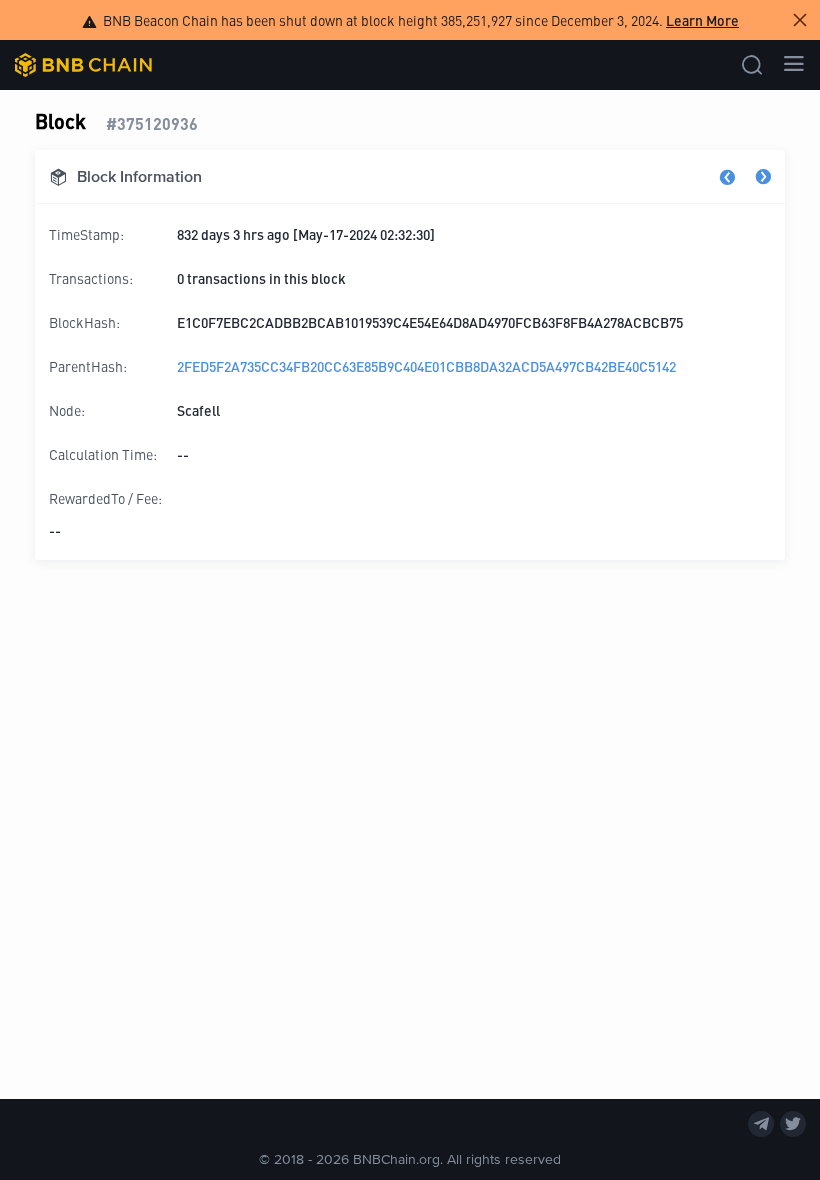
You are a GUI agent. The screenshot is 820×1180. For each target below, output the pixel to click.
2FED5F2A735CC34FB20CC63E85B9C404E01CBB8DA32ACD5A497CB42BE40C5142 (426, 366)
